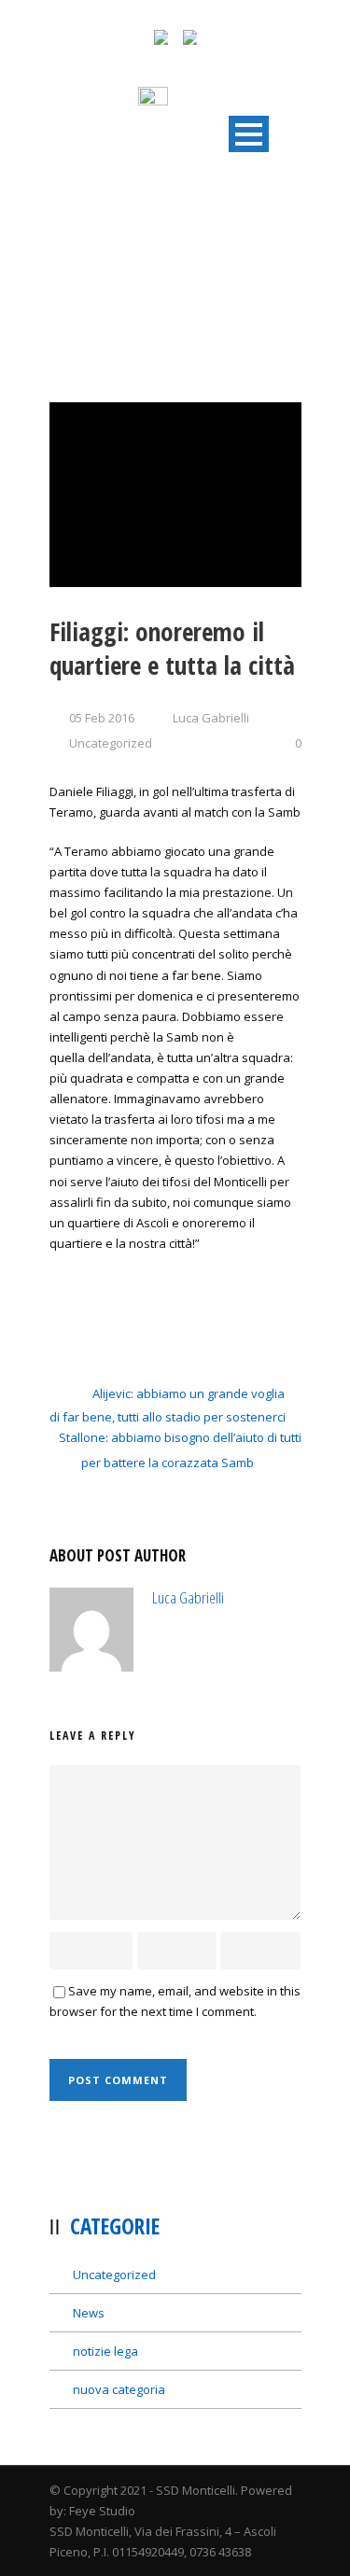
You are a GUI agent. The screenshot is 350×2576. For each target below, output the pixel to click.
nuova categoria (119, 2389)
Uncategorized (111, 743)
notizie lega (105, 2351)
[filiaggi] (175, 495)
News (89, 2313)
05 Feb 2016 (102, 718)
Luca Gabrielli (211, 718)
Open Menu (249, 134)
